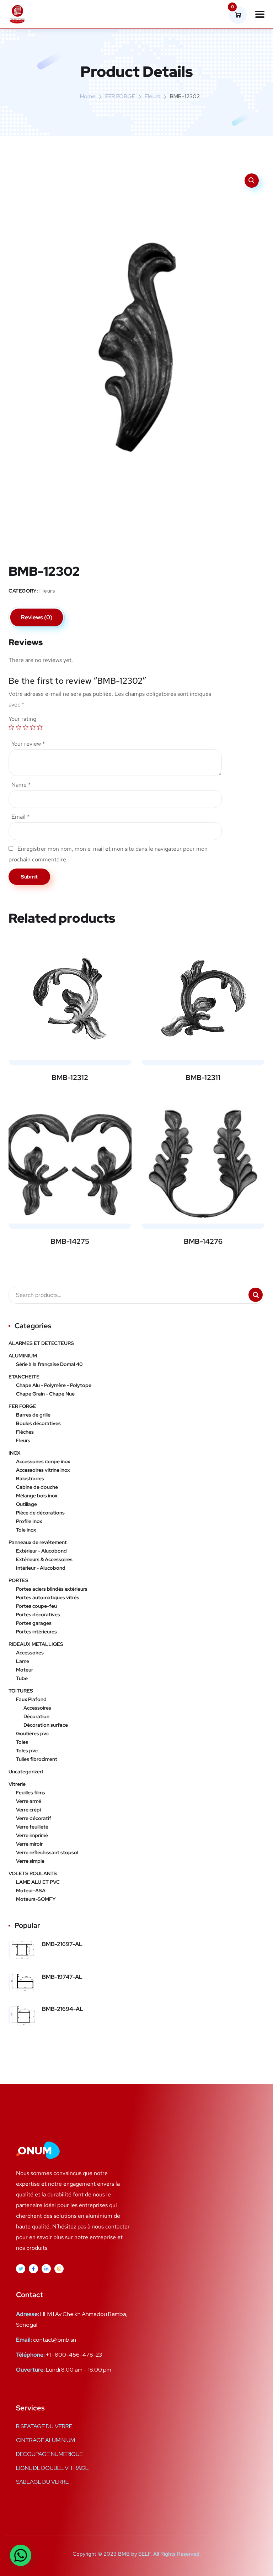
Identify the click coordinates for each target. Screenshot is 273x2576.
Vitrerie (17, 1784)
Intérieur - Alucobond (41, 1568)
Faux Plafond (31, 1699)
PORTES (18, 1580)
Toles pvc (27, 1751)
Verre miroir (29, 1844)
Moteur (25, 1670)
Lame (23, 1661)
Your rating (22, 719)
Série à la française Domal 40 (49, 1364)
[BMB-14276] (203, 1162)
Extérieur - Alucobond (41, 1551)
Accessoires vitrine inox (43, 1470)
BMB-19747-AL (62, 1977)
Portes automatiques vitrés (48, 1597)
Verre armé (29, 1801)
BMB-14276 (203, 1241)
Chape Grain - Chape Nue (45, 1394)
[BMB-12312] (70, 998)
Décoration (36, 1716)
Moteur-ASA (31, 1891)
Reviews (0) (37, 617)
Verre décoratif (34, 1818)
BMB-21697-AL (62, 1944)
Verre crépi (28, 1810)
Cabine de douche (37, 1487)
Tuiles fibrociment (37, 1759)
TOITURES (21, 1691)
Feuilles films (31, 1793)
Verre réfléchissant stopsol (47, 1852)
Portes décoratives (38, 1615)
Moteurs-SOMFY (36, 1899)
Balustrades (30, 1479)
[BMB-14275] (70, 1162)
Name (21, 785)
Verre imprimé (32, 1835)
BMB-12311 (203, 1078)
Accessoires (30, 1653)
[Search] (256, 1295)
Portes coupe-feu (36, 1606)
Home (88, 96)
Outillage (26, 1504)
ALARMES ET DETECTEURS (41, 1343)
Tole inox (26, 1530)
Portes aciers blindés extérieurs (52, 1589)
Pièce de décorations (40, 1513)
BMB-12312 (70, 1078)
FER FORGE (120, 96)
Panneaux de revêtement (38, 1542)
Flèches (25, 1432)
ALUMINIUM (23, 1356)
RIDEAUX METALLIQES (36, 1644)
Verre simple (30, 1861)
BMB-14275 (70, 1241)
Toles (22, 1742)
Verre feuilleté (32, 1827)
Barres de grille (33, 1415)
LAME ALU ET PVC (38, 1882)
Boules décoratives (38, 1423)
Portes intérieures (36, 1632)
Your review (28, 744)
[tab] (37, 617)
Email (20, 817)
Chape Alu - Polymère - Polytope (54, 1385)
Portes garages (34, 1623)
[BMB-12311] (203, 998)
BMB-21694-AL (63, 2009)
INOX (15, 1453)
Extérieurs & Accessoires (44, 1559)
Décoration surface (46, 1725)
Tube (22, 1678)
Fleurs (152, 96)
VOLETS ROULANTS (33, 1873)
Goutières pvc (32, 1733)
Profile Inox (29, 1521)
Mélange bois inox (37, 1496)
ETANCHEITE (24, 1377)
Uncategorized (26, 1772)
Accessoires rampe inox (43, 1461)
